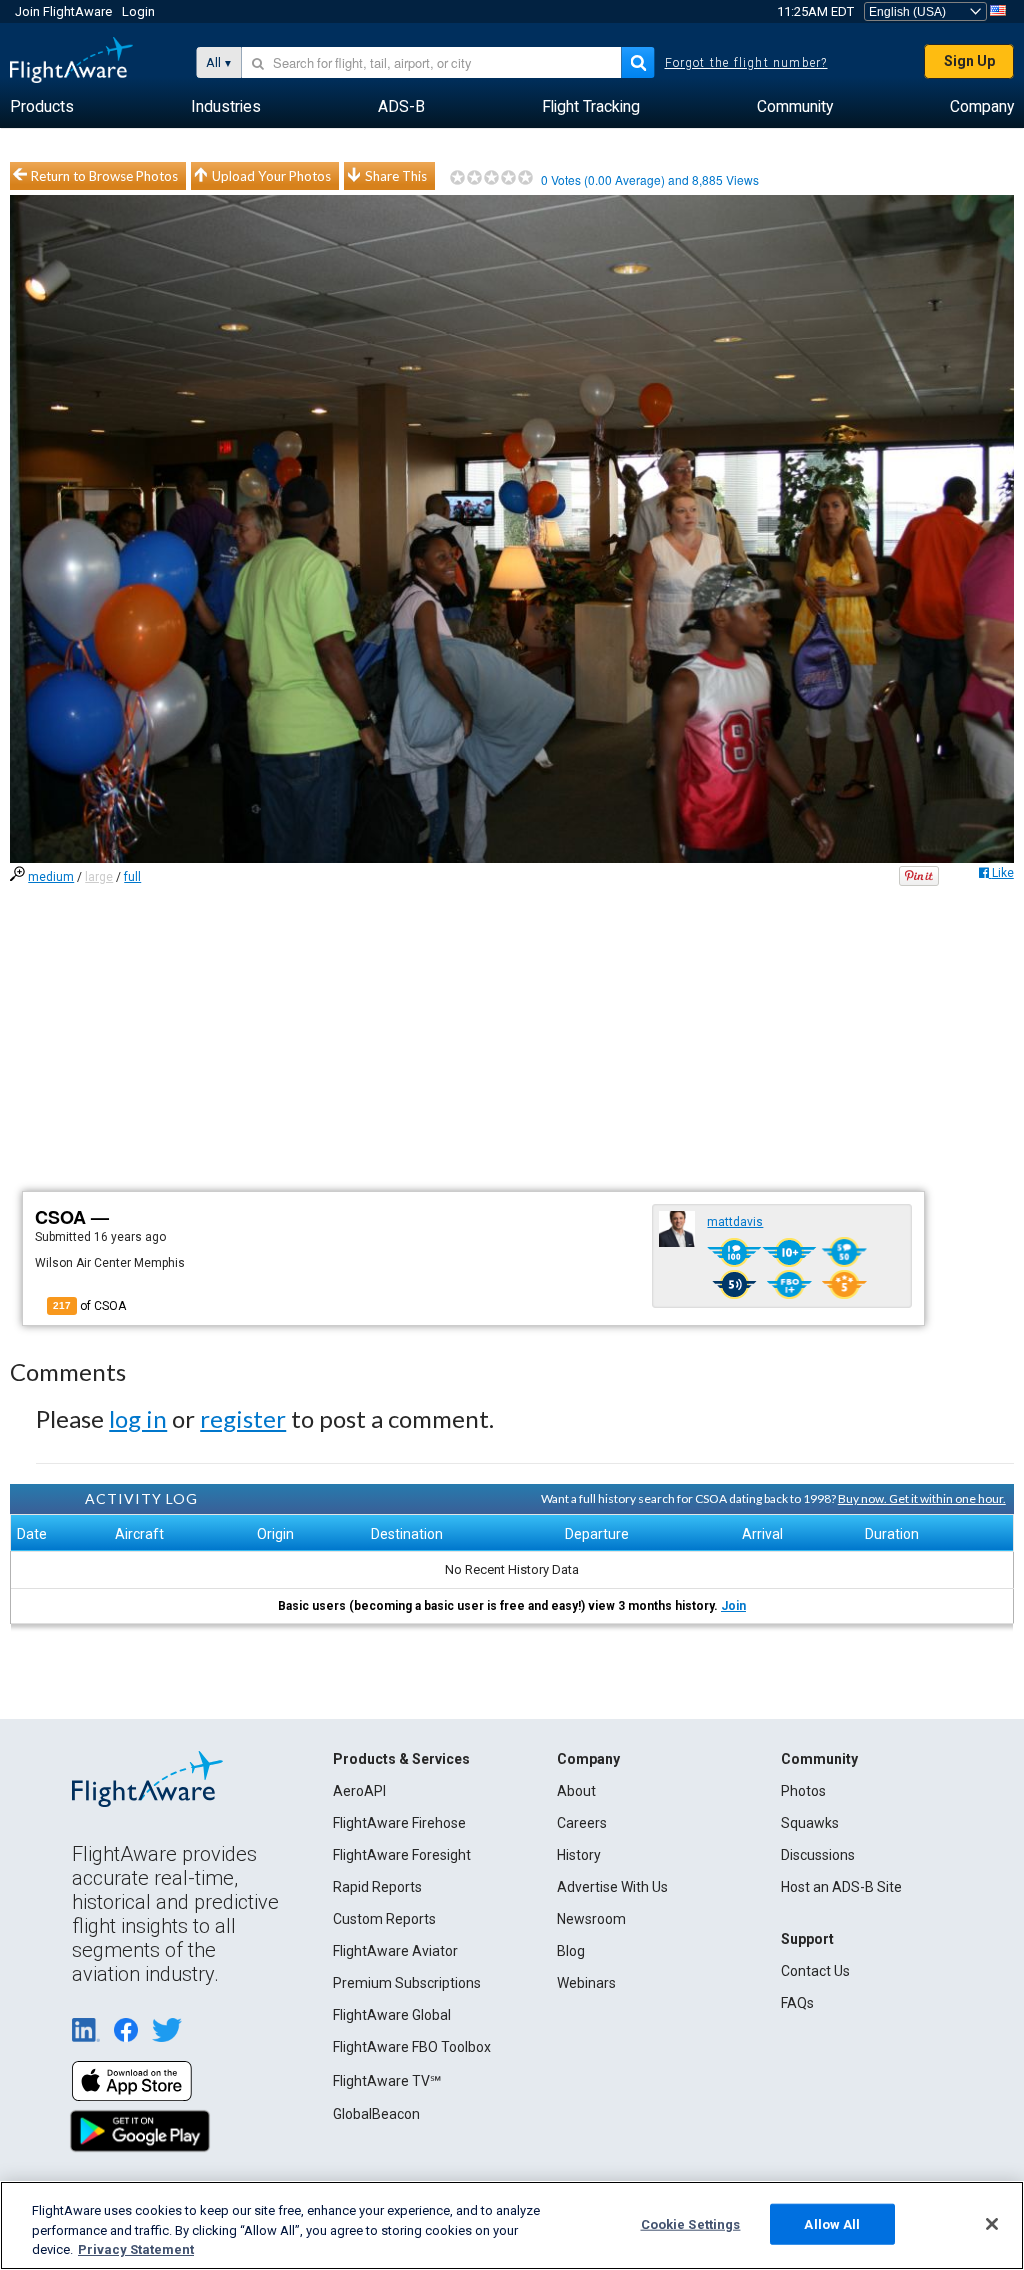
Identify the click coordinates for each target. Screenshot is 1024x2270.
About (576, 1791)
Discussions (818, 1855)
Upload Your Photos (271, 176)
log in (138, 1418)
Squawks (810, 1823)
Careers (582, 1823)
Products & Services (401, 1759)
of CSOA (89, 1306)
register (243, 1418)
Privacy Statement (136, 2249)
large (99, 877)
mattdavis (735, 1222)
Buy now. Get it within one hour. (922, 1498)
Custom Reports (384, 1919)
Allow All (832, 2223)
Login (138, 11)
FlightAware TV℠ (387, 2081)
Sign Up (969, 61)
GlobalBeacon (376, 2114)
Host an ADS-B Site (841, 1887)
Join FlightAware (63, 11)
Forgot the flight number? (746, 63)
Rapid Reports (377, 1887)
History (579, 1855)
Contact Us (815, 1971)
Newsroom (591, 1919)
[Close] (992, 2224)
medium (51, 877)
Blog (571, 1951)
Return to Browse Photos (104, 176)
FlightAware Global (392, 2015)
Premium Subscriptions (407, 1983)
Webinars (586, 1983)
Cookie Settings (691, 2223)
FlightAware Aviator (395, 1951)
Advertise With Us (612, 1887)
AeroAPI (359, 1791)
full (132, 877)
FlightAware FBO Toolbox (412, 2047)
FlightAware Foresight (402, 1855)
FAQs (797, 2003)
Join (733, 1606)
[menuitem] (42, 107)
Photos (803, 1791)
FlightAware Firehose (399, 1823)
